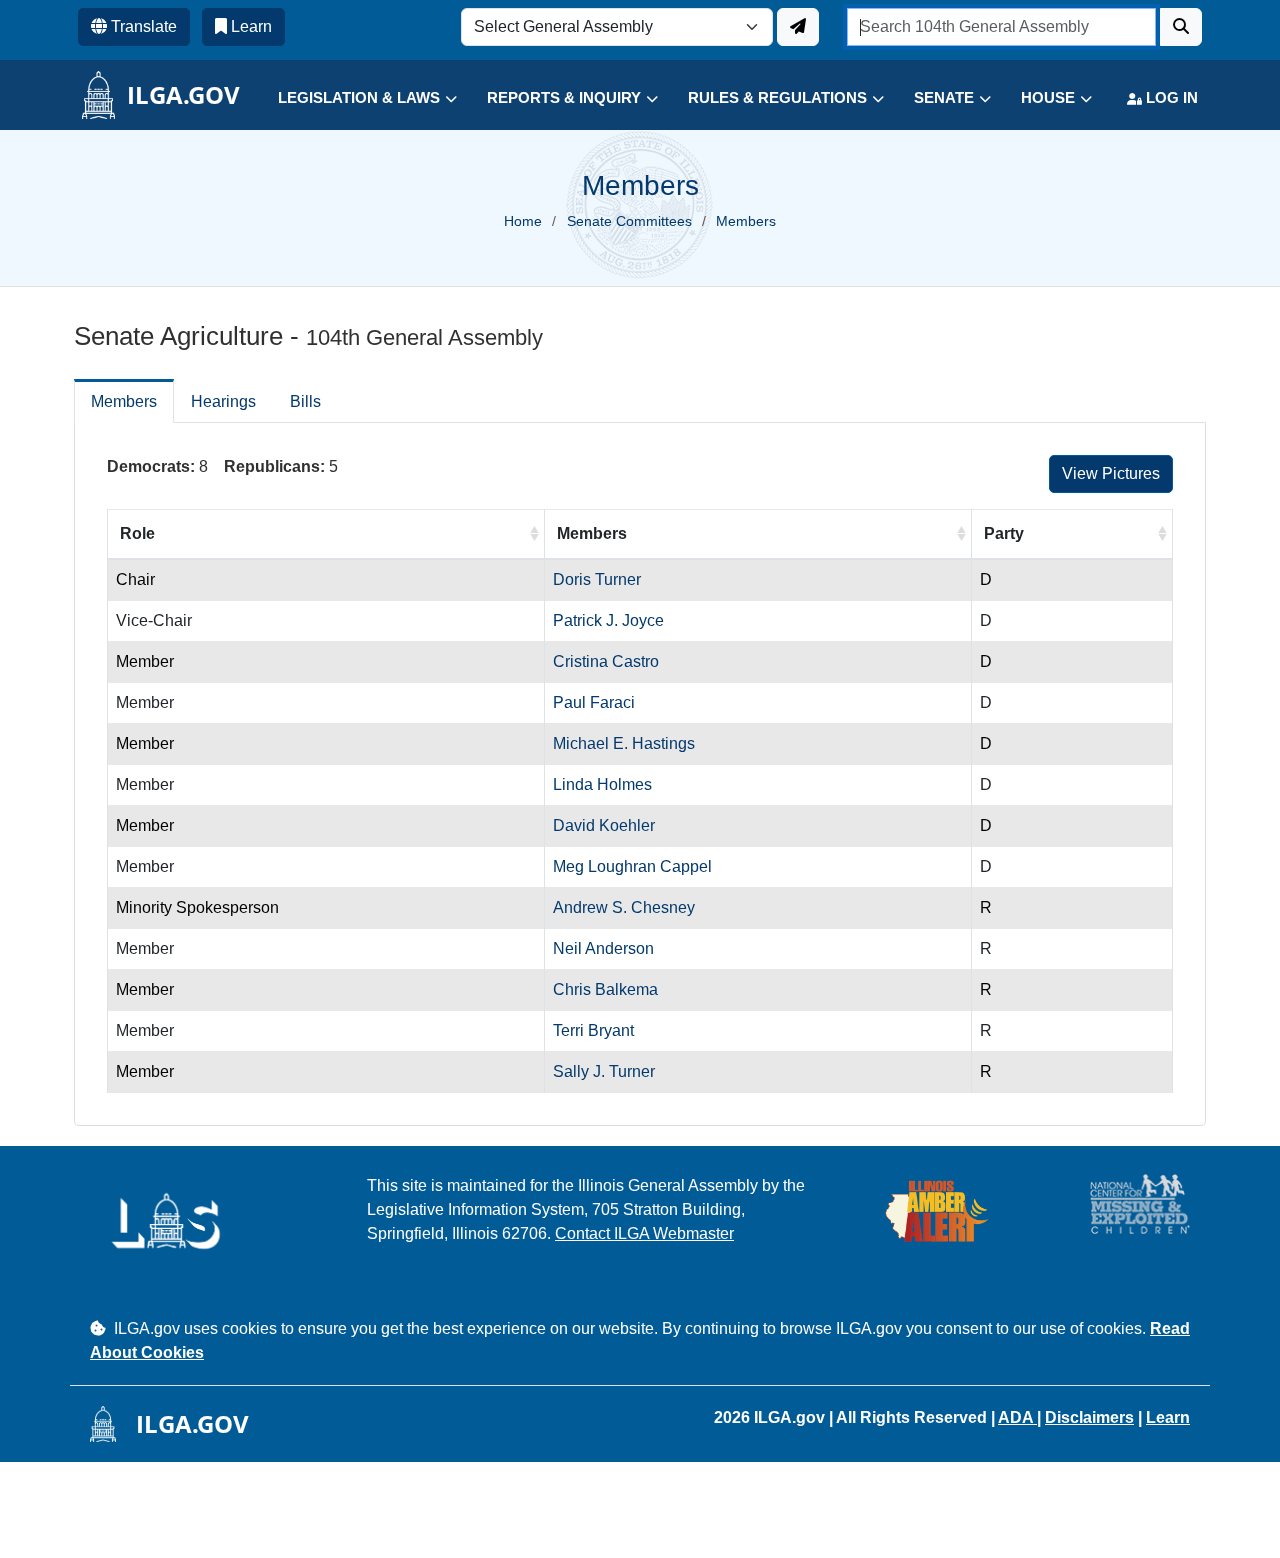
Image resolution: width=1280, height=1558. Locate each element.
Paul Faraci (594, 702)
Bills (305, 401)
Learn (1168, 1417)
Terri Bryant (593, 1030)
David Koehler (604, 825)
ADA (1017, 1417)
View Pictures (1111, 473)
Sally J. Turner (604, 1071)
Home (523, 221)
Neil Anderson (603, 948)
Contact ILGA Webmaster (644, 1233)
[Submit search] (1181, 27)
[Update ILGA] (798, 27)
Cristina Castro (606, 661)
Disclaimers (1089, 1417)
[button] (352, 98)
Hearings (223, 401)
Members (124, 401)
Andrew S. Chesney (624, 907)
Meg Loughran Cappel (632, 866)
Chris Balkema (605, 989)
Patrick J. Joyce (608, 620)
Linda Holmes (602, 784)
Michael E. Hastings (624, 743)
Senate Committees (629, 221)
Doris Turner (597, 579)
